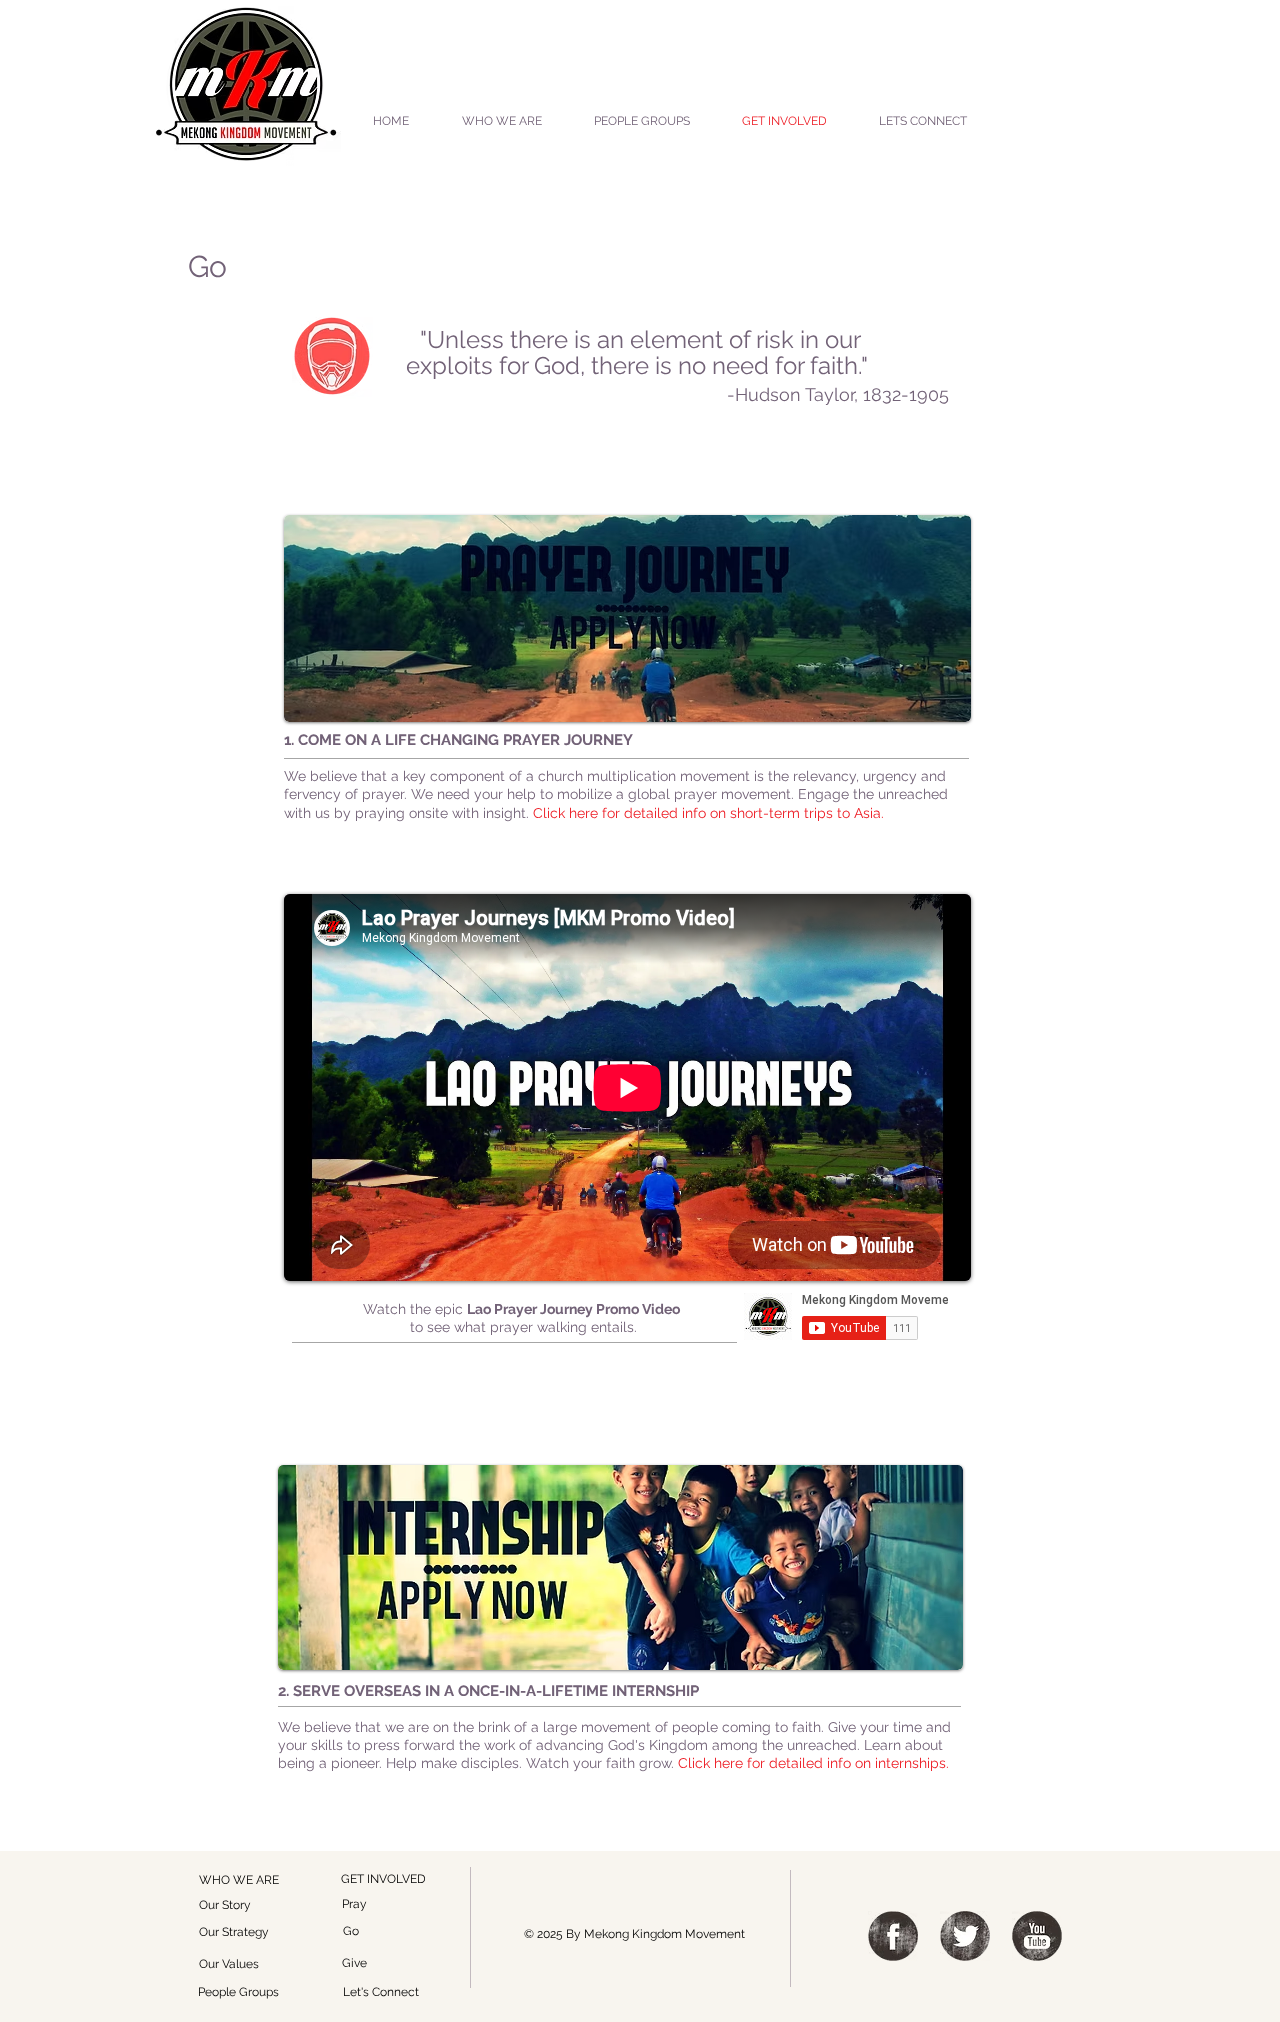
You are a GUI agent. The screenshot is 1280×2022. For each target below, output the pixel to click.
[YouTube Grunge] (1037, 1936)
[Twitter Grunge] (965, 1936)
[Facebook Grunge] (893, 1936)
